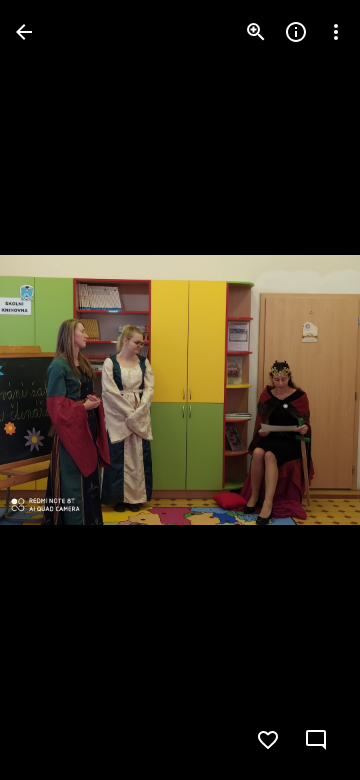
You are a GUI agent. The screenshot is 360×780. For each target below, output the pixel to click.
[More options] (336, 32)
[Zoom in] (256, 32)
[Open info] (296, 32)
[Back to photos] (24, 32)
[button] (56, 390)
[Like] (268, 740)
